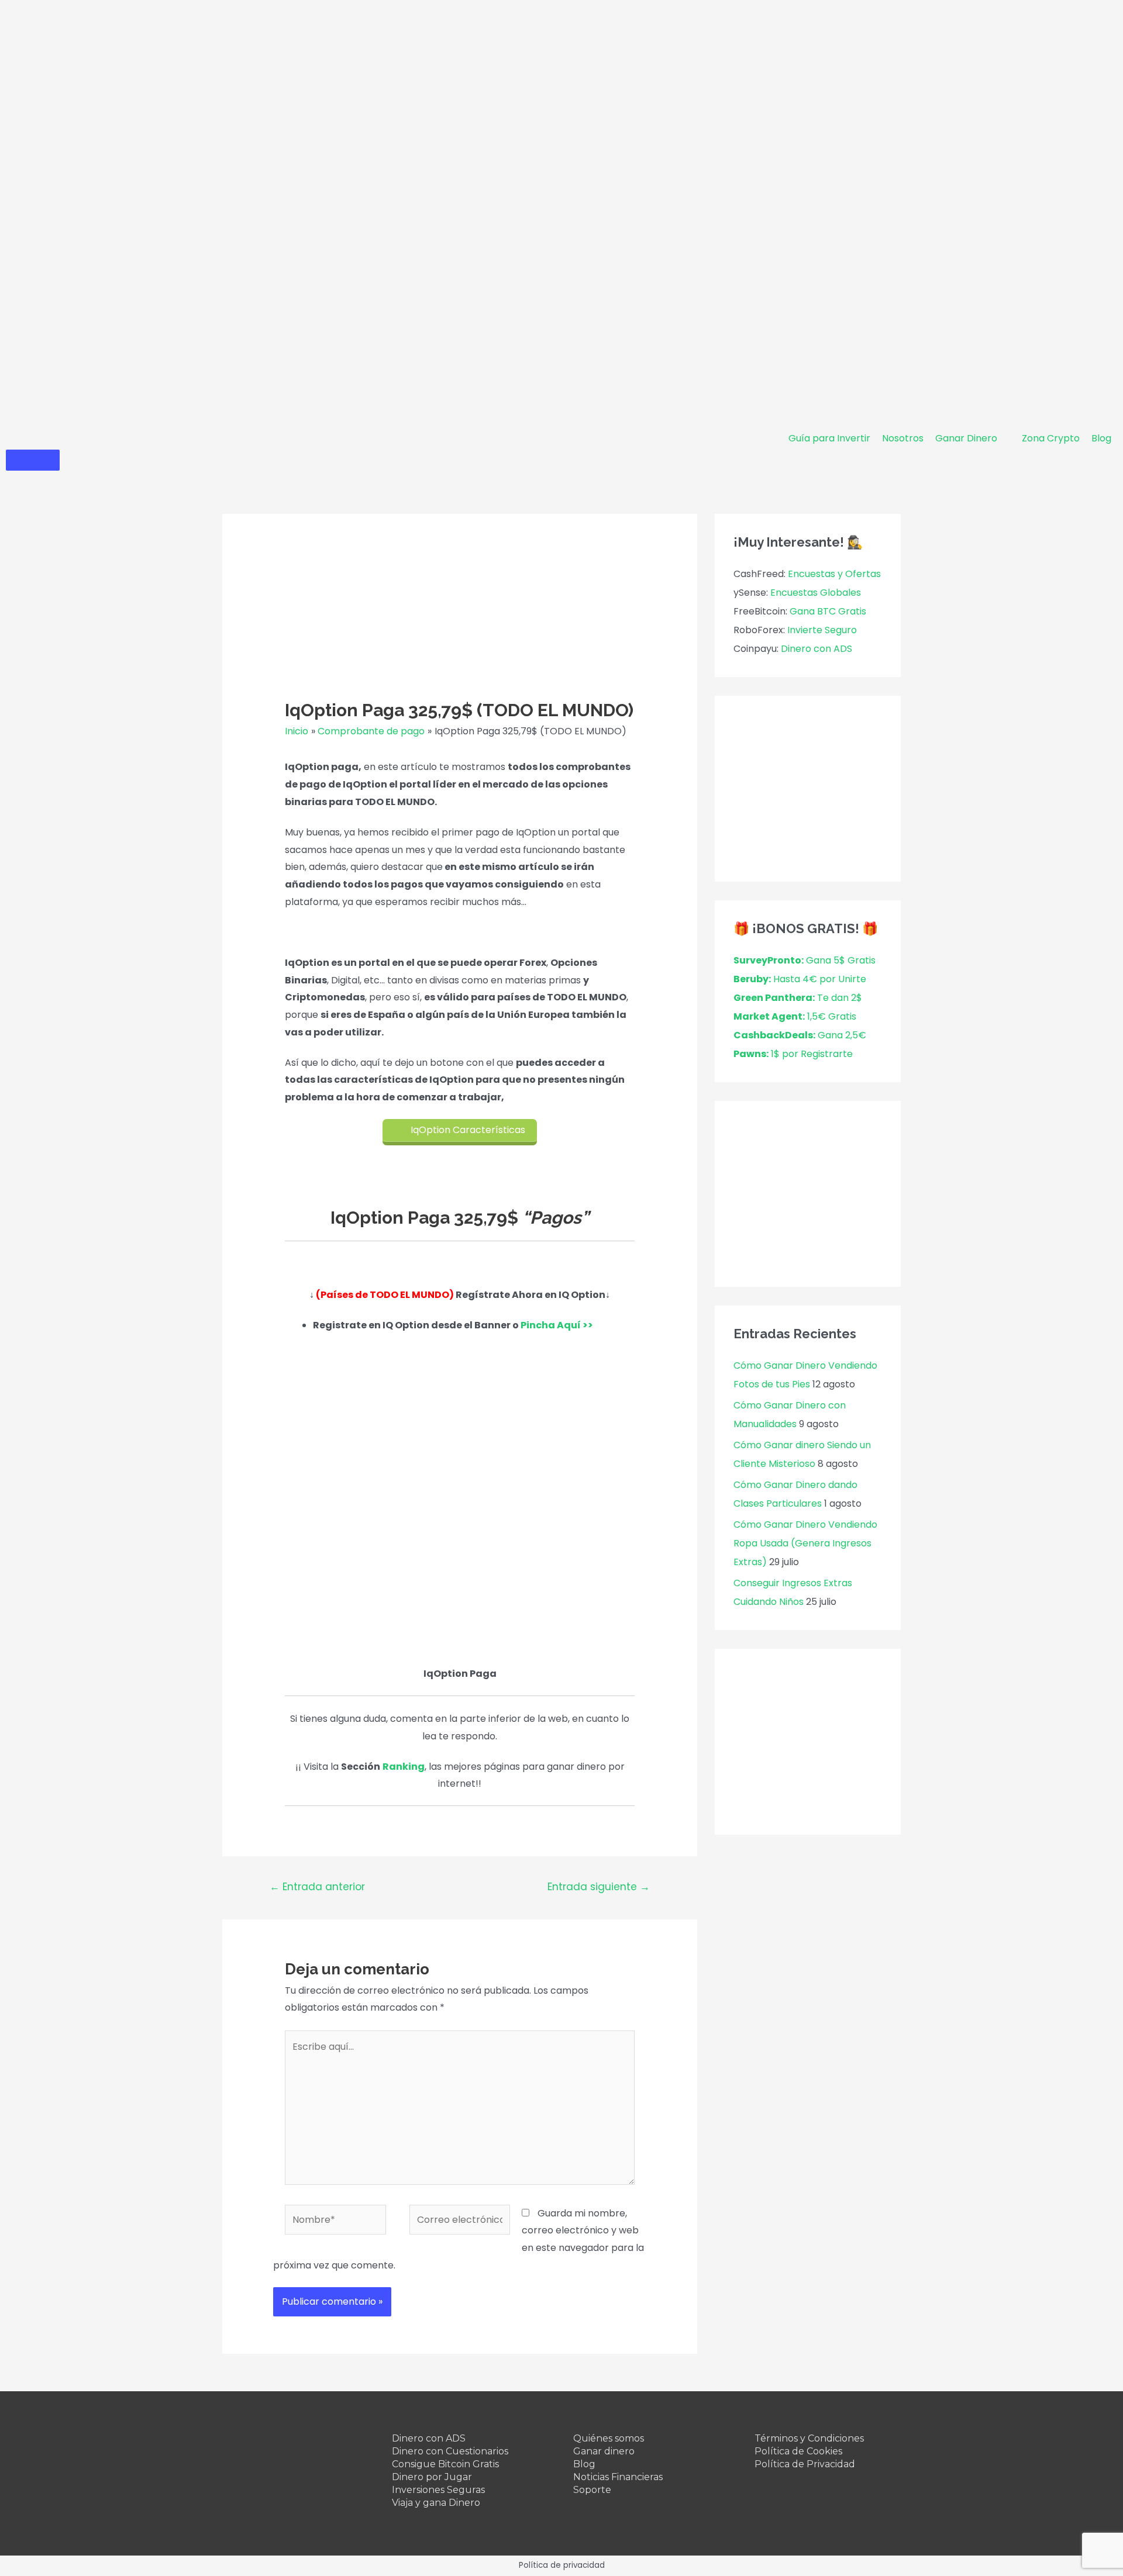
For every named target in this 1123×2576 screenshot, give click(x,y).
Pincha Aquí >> (557, 1325)
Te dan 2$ (798, 998)
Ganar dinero (604, 2451)
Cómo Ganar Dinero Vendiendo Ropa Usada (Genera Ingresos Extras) (805, 1543)
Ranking (404, 1767)
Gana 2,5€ (800, 1035)
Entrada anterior (317, 1887)
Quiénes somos (609, 2438)
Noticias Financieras (618, 2477)
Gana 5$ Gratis (805, 960)
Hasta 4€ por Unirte (800, 979)
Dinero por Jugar (432, 2477)
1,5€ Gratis (795, 1016)
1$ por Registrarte (793, 1054)
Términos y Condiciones (809, 2438)
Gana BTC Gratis (828, 611)
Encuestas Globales (816, 593)
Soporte (592, 2490)
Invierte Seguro (822, 630)
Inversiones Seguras (438, 2490)
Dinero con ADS (817, 649)
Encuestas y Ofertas (834, 574)
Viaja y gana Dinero (436, 2503)
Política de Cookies (798, 2451)
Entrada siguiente (599, 1887)
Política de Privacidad (805, 2464)
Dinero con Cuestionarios (450, 2451)
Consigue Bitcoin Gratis (445, 2464)
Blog (584, 2464)
